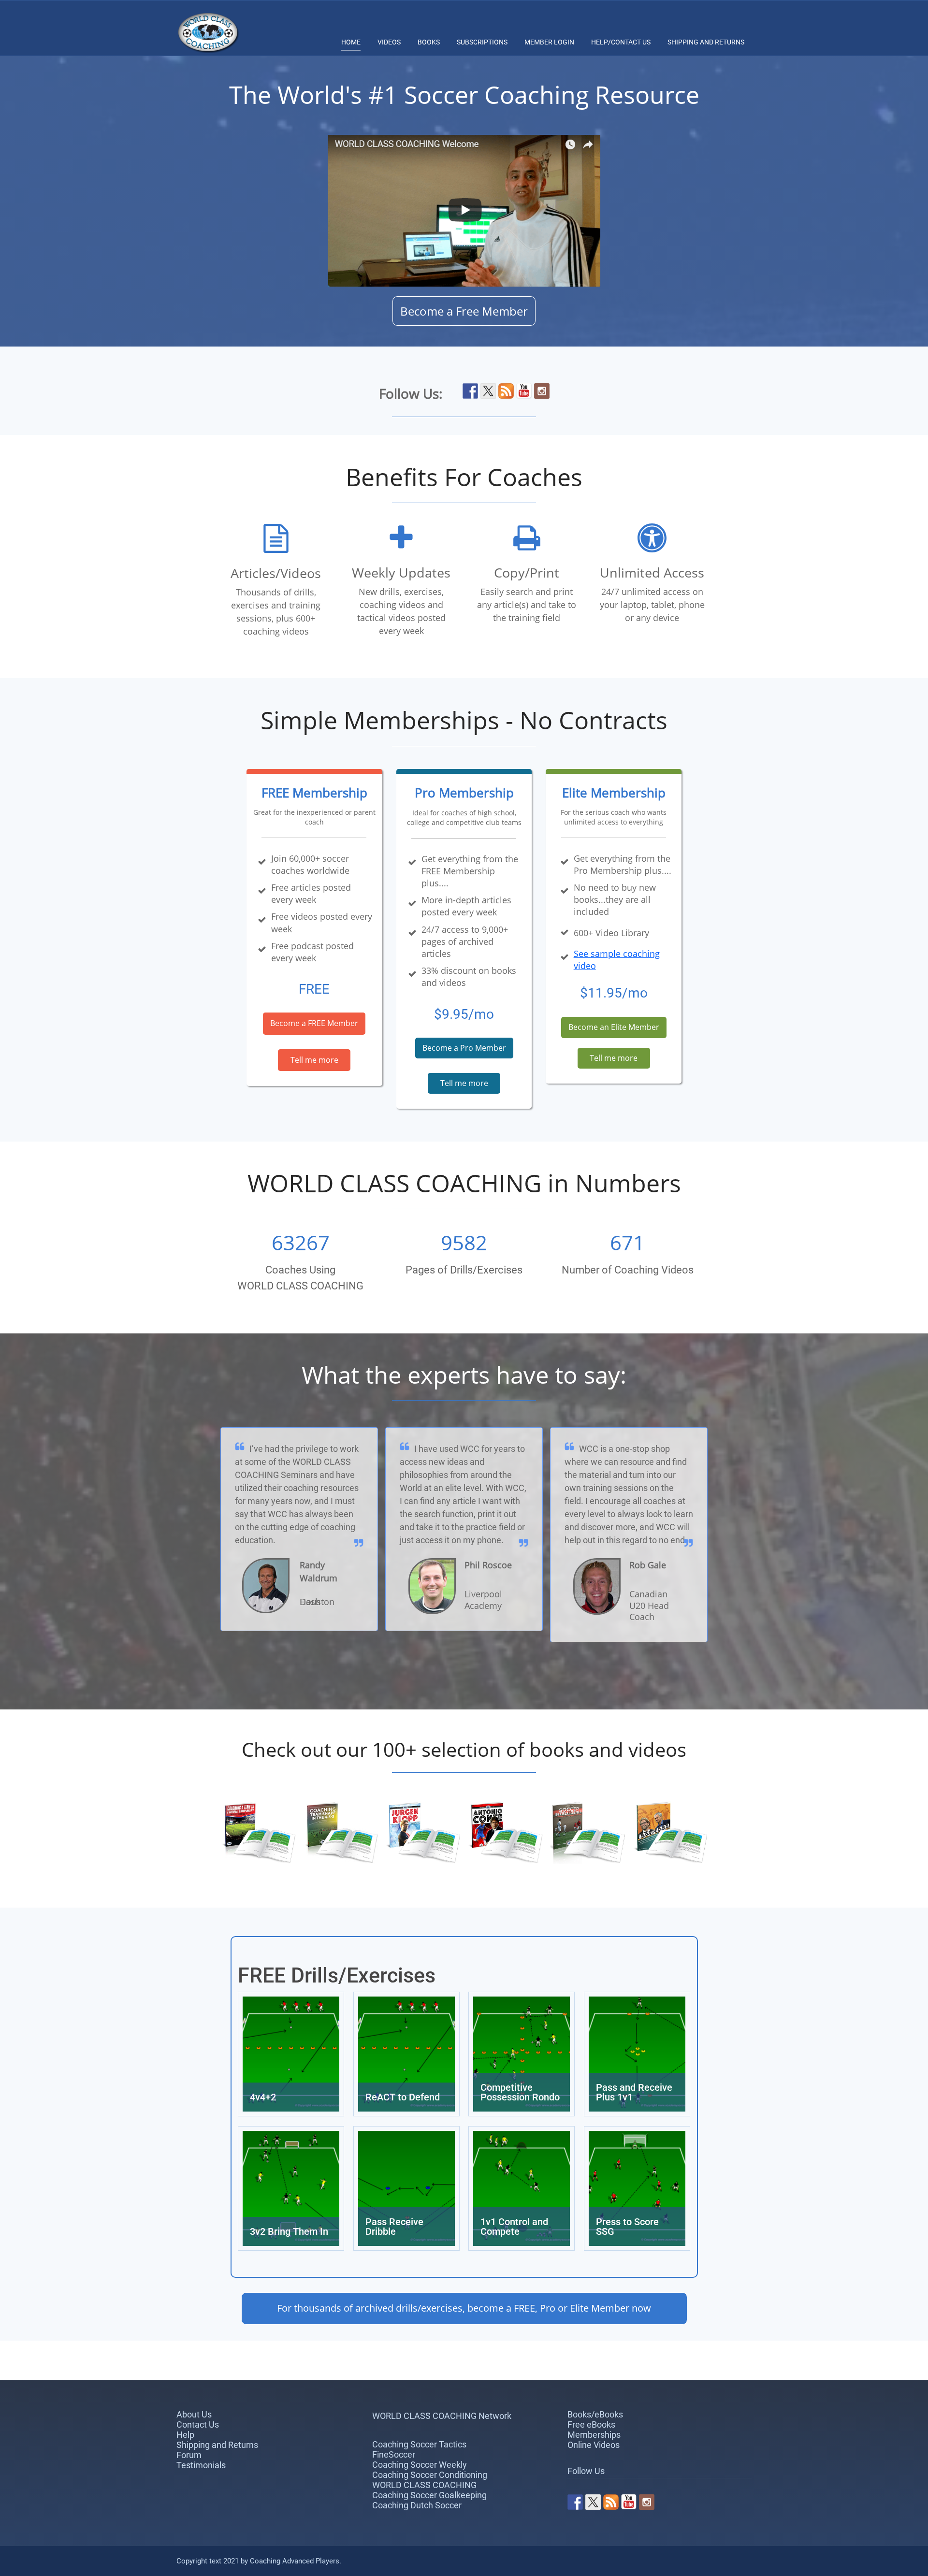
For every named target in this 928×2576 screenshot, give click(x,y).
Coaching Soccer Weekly (420, 2465)
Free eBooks (591, 2424)
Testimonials (201, 2465)
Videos (389, 42)
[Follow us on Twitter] (488, 391)
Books (429, 42)
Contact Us (198, 2424)
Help (185, 2435)
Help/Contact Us (621, 42)
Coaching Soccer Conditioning (430, 2475)
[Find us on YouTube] (524, 391)
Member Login (549, 42)
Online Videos (594, 2445)
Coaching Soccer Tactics (419, 2444)
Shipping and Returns (706, 42)
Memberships (594, 2435)
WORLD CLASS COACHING (424, 2485)
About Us (194, 2414)
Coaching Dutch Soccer (417, 2505)
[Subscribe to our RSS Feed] (506, 391)
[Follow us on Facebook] (470, 391)
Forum (189, 2455)
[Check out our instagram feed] (542, 391)
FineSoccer (394, 2454)
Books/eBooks (595, 2414)
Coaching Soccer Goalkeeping (429, 2495)
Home (351, 42)
